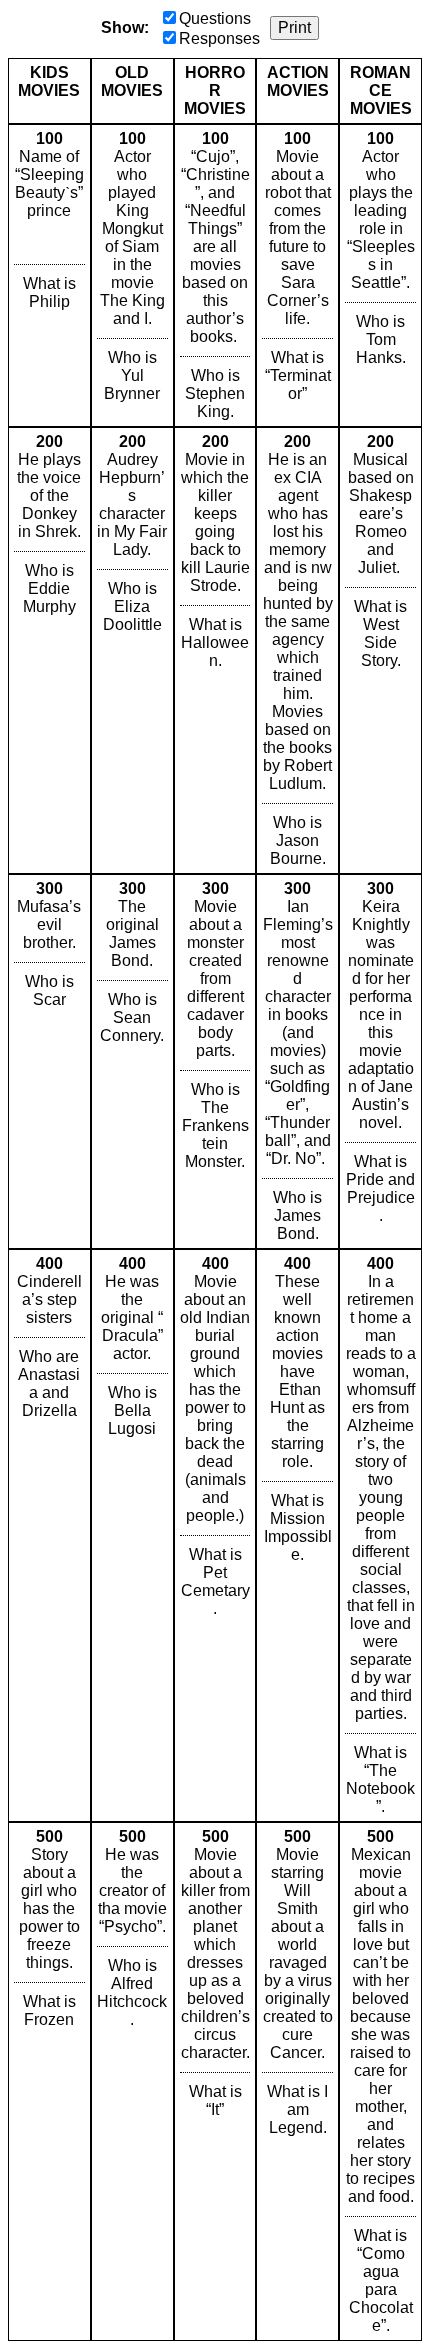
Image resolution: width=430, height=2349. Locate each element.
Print (294, 27)
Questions (215, 18)
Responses (219, 38)
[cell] (49, 275)
